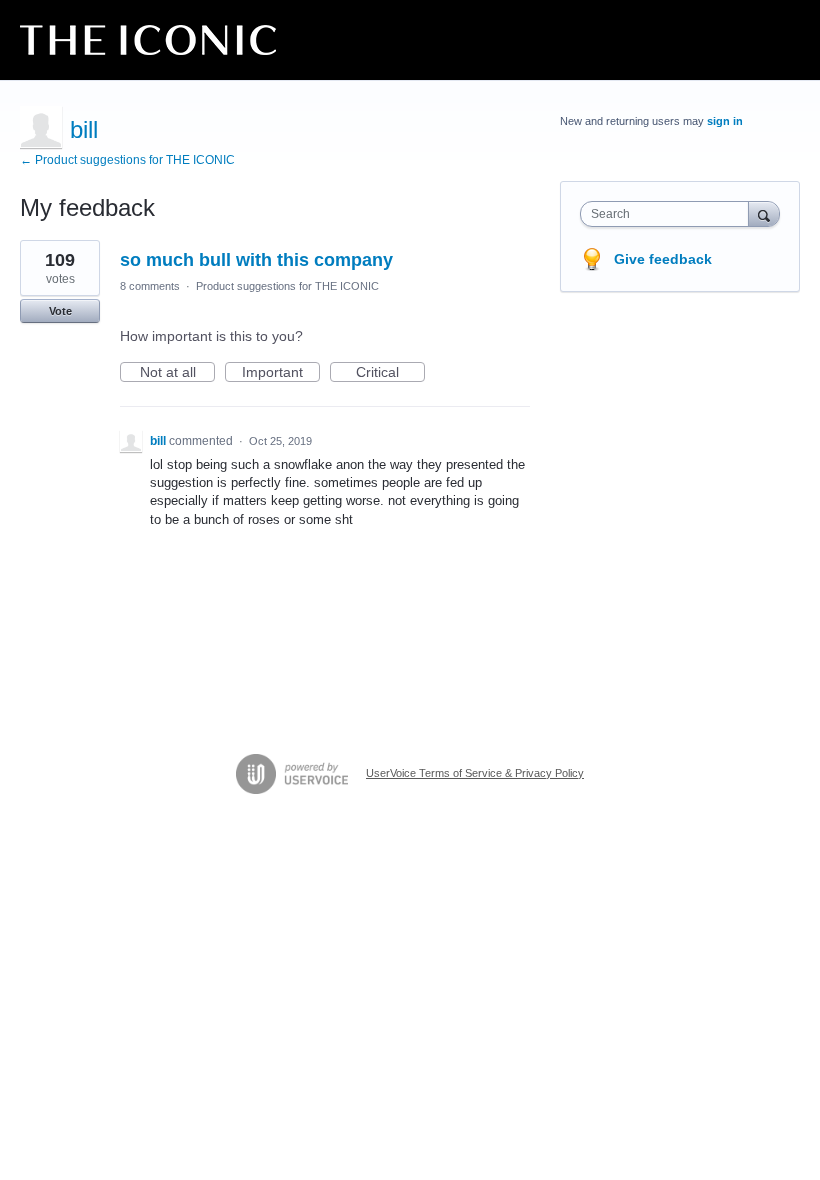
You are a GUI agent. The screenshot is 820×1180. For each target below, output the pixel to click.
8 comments (150, 286)
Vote (60, 311)
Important (281, 373)
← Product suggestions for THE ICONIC (127, 160)
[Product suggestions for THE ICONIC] (148, 40)
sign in (725, 121)
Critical (390, 373)
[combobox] (669, 214)
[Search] (764, 213)
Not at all (177, 373)
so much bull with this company (256, 260)
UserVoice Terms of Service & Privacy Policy (475, 773)
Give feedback (663, 259)
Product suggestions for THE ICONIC (287, 286)
